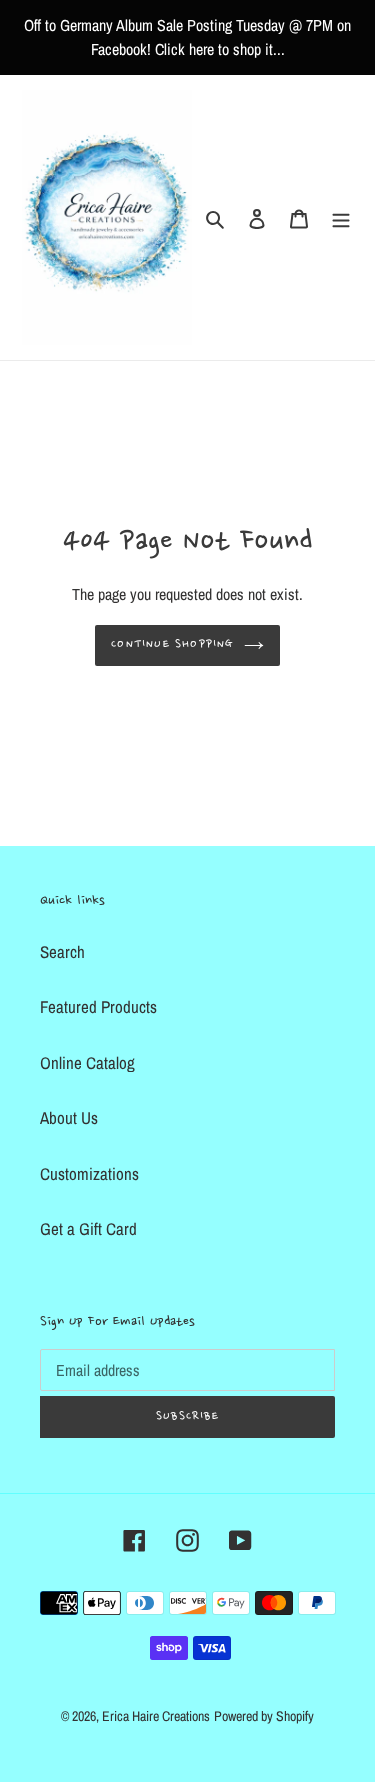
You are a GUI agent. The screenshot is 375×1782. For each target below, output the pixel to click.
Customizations (89, 1173)
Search (62, 951)
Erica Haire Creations (156, 1716)
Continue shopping (172, 644)
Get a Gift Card (88, 1228)
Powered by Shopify (264, 1716)
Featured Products (98, 1006)
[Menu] (341, 218)
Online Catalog (87, 1062)
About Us (69, 1117)
